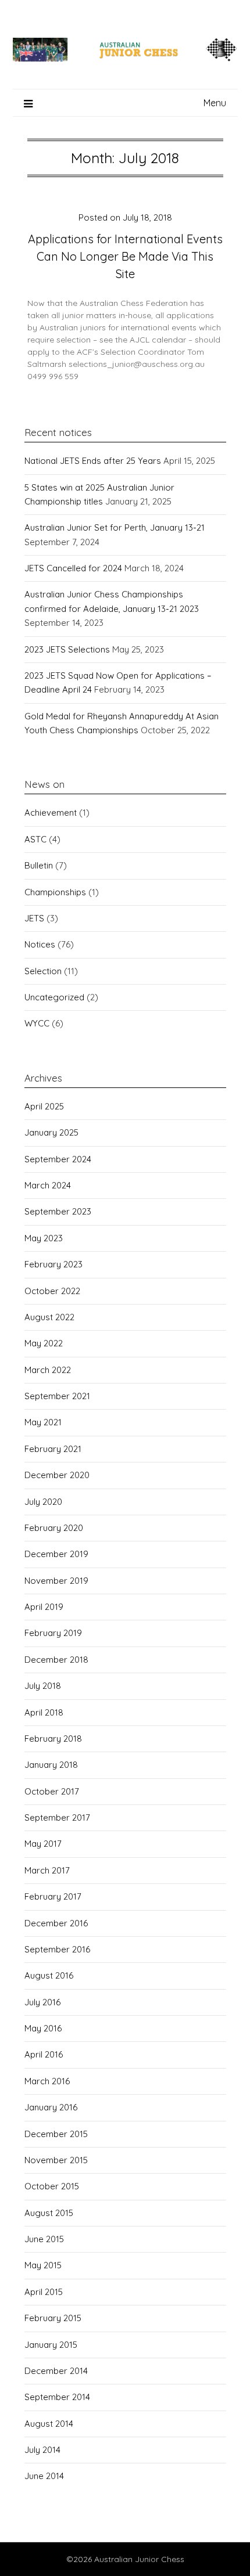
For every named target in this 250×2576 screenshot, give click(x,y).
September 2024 (58, 1159)
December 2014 (56, 2371)
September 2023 (58, 1211)
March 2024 (48, 1185)
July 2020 (43, 1502)
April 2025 (44, 1106)
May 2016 (43, 2028)
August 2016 (49, 1975)
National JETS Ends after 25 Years (93, 461)
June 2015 (44, 2239)
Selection (43, 971)
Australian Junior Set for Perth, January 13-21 (115, 527)
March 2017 (47, 1870)
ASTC (35, 839)
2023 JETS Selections (67, 649)
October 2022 (52, 1291)
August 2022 (49, 1317)
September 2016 (57, 1949)
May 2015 (43, 2265)
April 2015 (44, 2292)
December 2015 (56, 2134)
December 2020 (57, 1475)
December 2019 (56, 1554)
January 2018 (51, 1765)
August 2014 (49, 2424)
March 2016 (47, 2081)
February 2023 (53, 1264)
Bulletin (39, 865)
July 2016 (42, 2002)
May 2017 (43, 1844)
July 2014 (42, 2450)
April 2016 (44, 2054)
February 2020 (54, 1528)
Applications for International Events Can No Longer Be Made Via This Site (125, 256)
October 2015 (52, 2186)
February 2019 (53, 1633)
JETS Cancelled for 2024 (73, 568)
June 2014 (44, 2476)
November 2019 (56, 1581)
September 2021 (57, 1396)
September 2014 (57, 2397)
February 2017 (53, 1896)
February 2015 (53, 2318)
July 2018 (43, 1686)
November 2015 (56, 2160)
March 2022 (48, 1370)
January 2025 (51, 1132)
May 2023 (44, 1238)
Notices (40, 944)
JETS (34, 918)
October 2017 (52, 1791)
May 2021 (43, 1422)
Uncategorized (54, 997)
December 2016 (56, 1923)
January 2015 (51, 2345)
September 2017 (57, 1817)
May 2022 (44, 1343)
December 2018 (56, 1660)
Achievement (51, 813)
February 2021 (53, 1449)
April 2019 (44, 1607)
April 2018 (44, 1712)
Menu (215, 103)
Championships (55, 892)
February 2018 (53, 1739)
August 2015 (49, 2213)
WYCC (37, 1023)
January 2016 (51, 2107)
